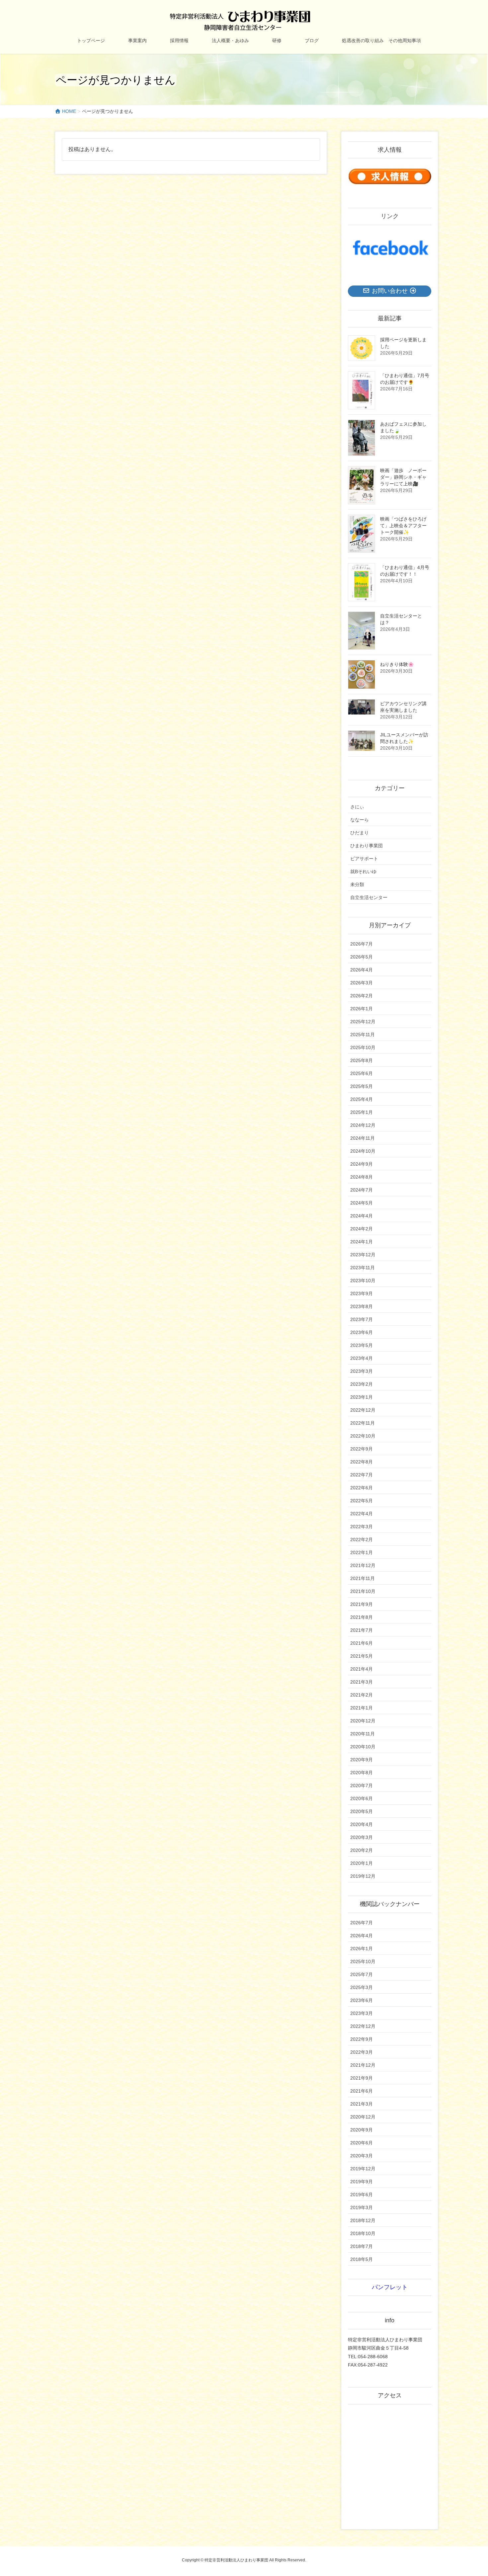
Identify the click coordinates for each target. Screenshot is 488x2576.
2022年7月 (362, 1475)
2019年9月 (362, 2182)
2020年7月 (362, 1786)
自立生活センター (369, 897)
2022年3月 (362, 1527)
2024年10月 (363, 1151)
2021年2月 (362, 1695)
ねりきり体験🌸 (397, 664)
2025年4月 (362, 1099)
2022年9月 (362, 1449)
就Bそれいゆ (363, 872)
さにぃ (357, 807)
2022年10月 (363, 1436)
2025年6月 (362, 1073)
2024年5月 (362, 1203)
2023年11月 (363, 1268)
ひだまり (360, 833)
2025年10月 (363, 1047)
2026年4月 (362, 970)
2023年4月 (362, 1358)
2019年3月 (362, 2207)
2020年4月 (362, 1824)
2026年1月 (362, 1009)
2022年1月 (362, 1552)
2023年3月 (362, 1371)
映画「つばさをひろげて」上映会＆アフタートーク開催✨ (403, 526)
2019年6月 (362, 2195)
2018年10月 (363, 2233)
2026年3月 (362, 983)
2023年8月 (362, 1306)
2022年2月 (362, 1539)
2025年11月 (363, 1035)
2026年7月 (362, 944)
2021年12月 (363, 1565)
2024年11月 (363, 1138)
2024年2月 (362, 1229)
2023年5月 (362, 1345)
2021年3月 (362, 1682)
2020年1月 (362, 1863)
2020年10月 (363, 1747)
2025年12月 (363, 1022)
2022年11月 (363, 1423)
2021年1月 (362, 1708)
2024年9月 (362, 1164)
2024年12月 (363, 1125)
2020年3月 (362, 1837)
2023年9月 (362, 1293)
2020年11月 (363, 1734)
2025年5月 (362, 1086)
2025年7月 (362, 1974)
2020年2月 (362, 1850)
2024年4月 (362, 1216)
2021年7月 (362, 1630)
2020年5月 (362, 1811)
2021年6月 (362, 1643)
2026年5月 (362, 957)
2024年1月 (362, 1242)
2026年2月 (362, 996)
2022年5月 (362, 1501)
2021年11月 (363, 1578)
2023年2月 (362, 1384)
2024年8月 (362, 1177)
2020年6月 (362, 1798)
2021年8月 (362, 1617)
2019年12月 (363, 1876)
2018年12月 (363, 2220)
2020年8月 (362, 1773)
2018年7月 (362, 2246)
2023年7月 (362, 1319)
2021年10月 (363, 1591)
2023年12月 (363, 1255)
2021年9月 (362, 1604)
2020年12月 (363, 1721)
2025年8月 (362, 1060)
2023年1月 (362, 1397)
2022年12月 (363, 1410)
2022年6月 (362, 1488)
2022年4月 (362, 1514)
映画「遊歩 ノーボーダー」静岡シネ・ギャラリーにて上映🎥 (403, 477)
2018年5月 (362, 2259)
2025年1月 (362, 1112)
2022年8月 (362, 1462)
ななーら (360, 820)
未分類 (357, 884)
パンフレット (390, 2287)
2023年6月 (362, 1332)
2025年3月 (362, 1987)
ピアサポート (364, 859)
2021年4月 (362, 1669)
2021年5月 (362, 1656)
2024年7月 (362, 1190)
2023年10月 (363, 1281)
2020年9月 (362, 1760)
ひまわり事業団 (366, 846)
